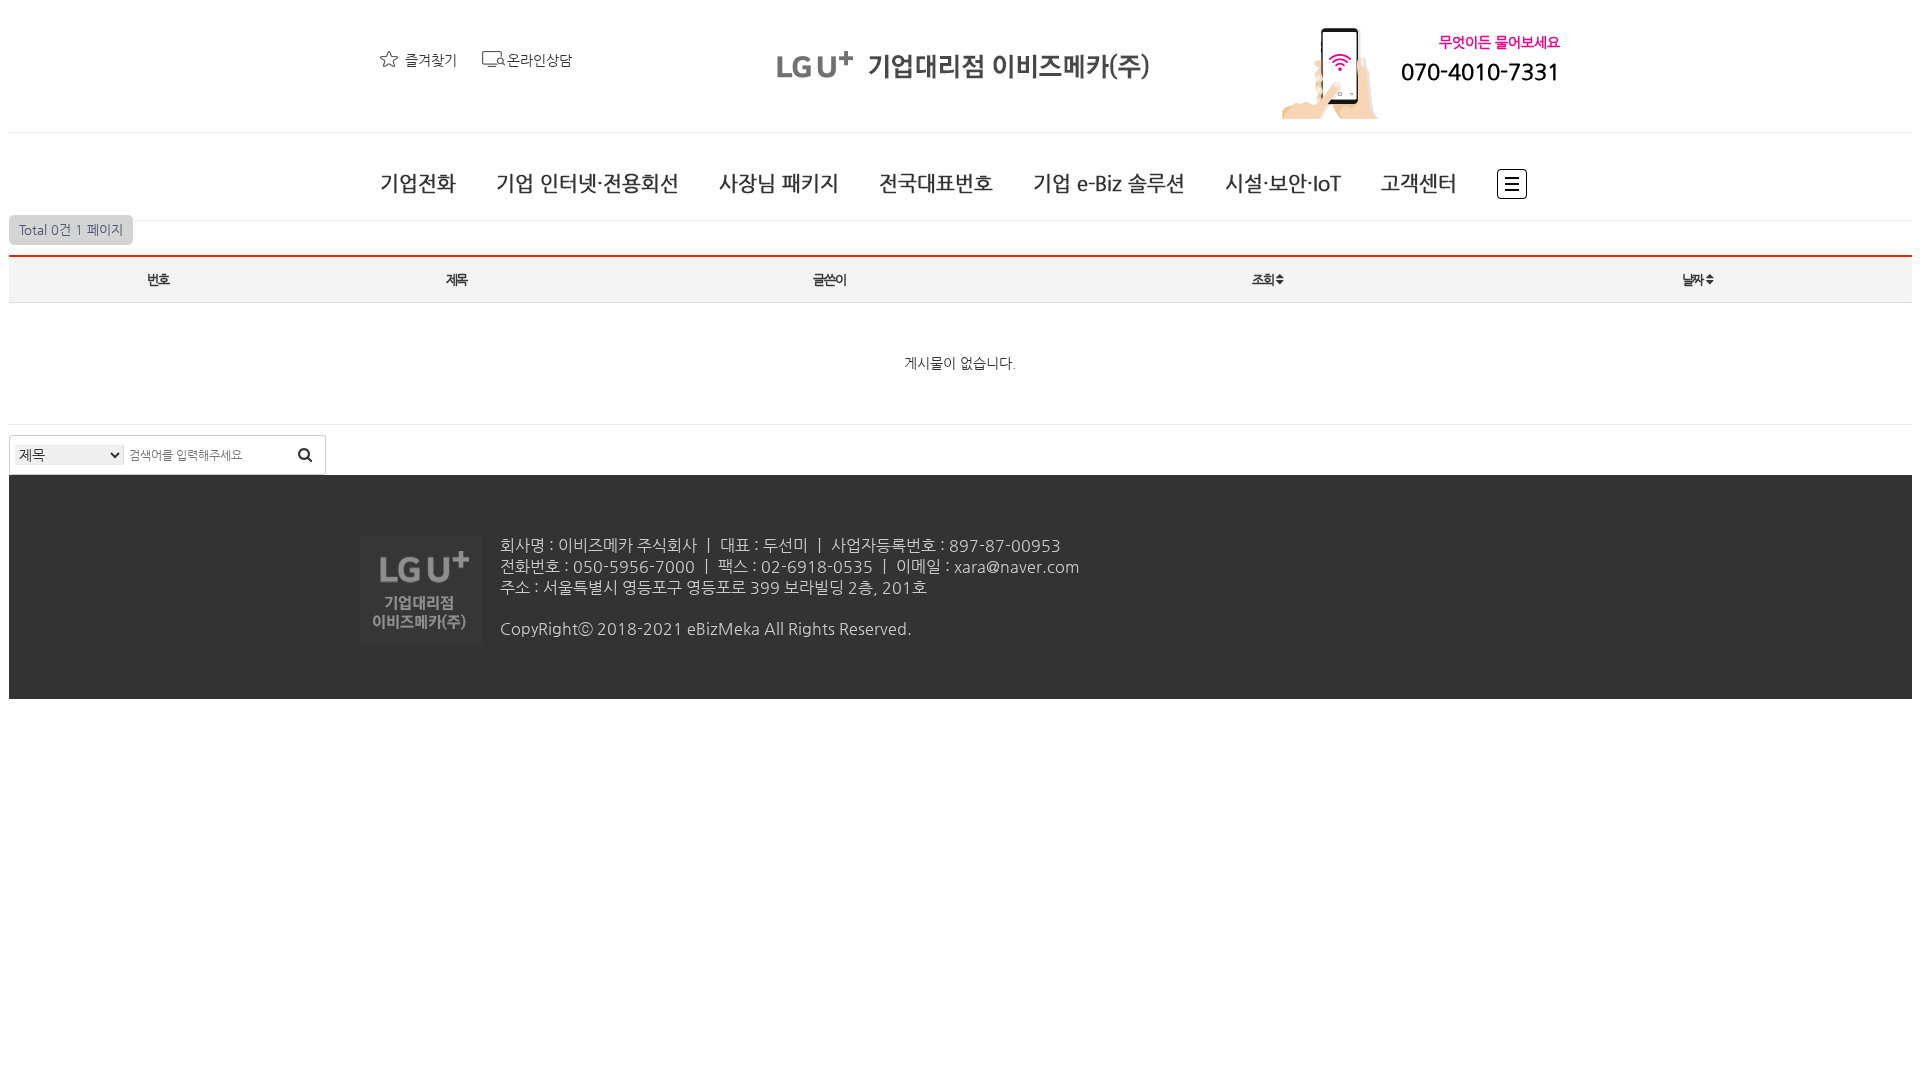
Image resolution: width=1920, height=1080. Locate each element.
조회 (1264, 279)
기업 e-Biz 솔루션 (1109, 183)
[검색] (305, 455)
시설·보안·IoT (1283, 183)
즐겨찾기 (431, 60)
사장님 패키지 (779, 183)
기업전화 (418, 183)
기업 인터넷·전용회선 (587, 183)
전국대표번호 (936, 183)
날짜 (1694, 279)
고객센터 (1419, 183)
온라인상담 (539, 60)
